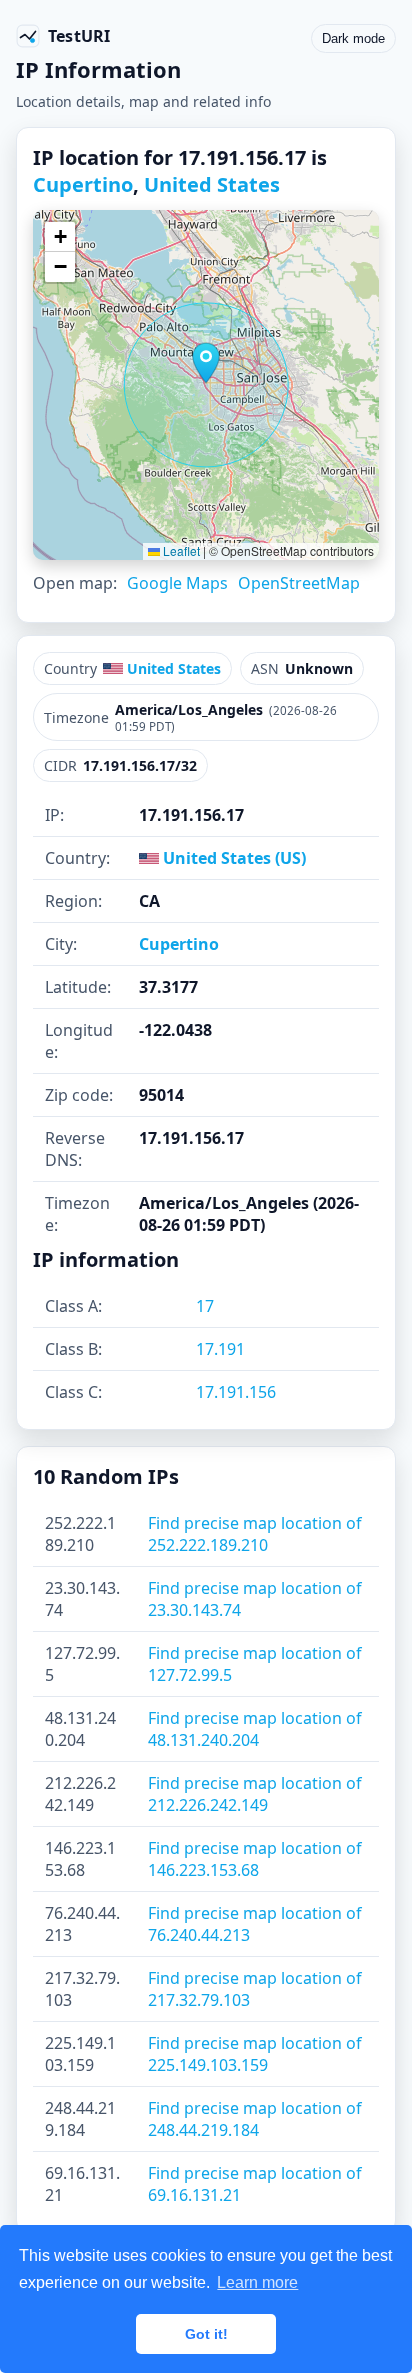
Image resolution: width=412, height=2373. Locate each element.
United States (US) (232, 858)
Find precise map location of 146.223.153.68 (255, 1859)
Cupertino (83, 184)
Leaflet (180, 550)
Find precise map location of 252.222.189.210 (255, 1534)
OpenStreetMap (299, 583)
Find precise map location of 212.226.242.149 (255, 1794)
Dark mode (353, 38)
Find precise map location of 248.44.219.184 (255, 2119)
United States (212, 184)
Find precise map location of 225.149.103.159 (255, 2054)
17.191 (220, 1349)
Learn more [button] (257, 2282)
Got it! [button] (206, 2334)
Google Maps (177, 583)
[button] (206, 363)
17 (205, 1306)
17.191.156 (236, 1392)
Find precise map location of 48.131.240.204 (255, 1729)
